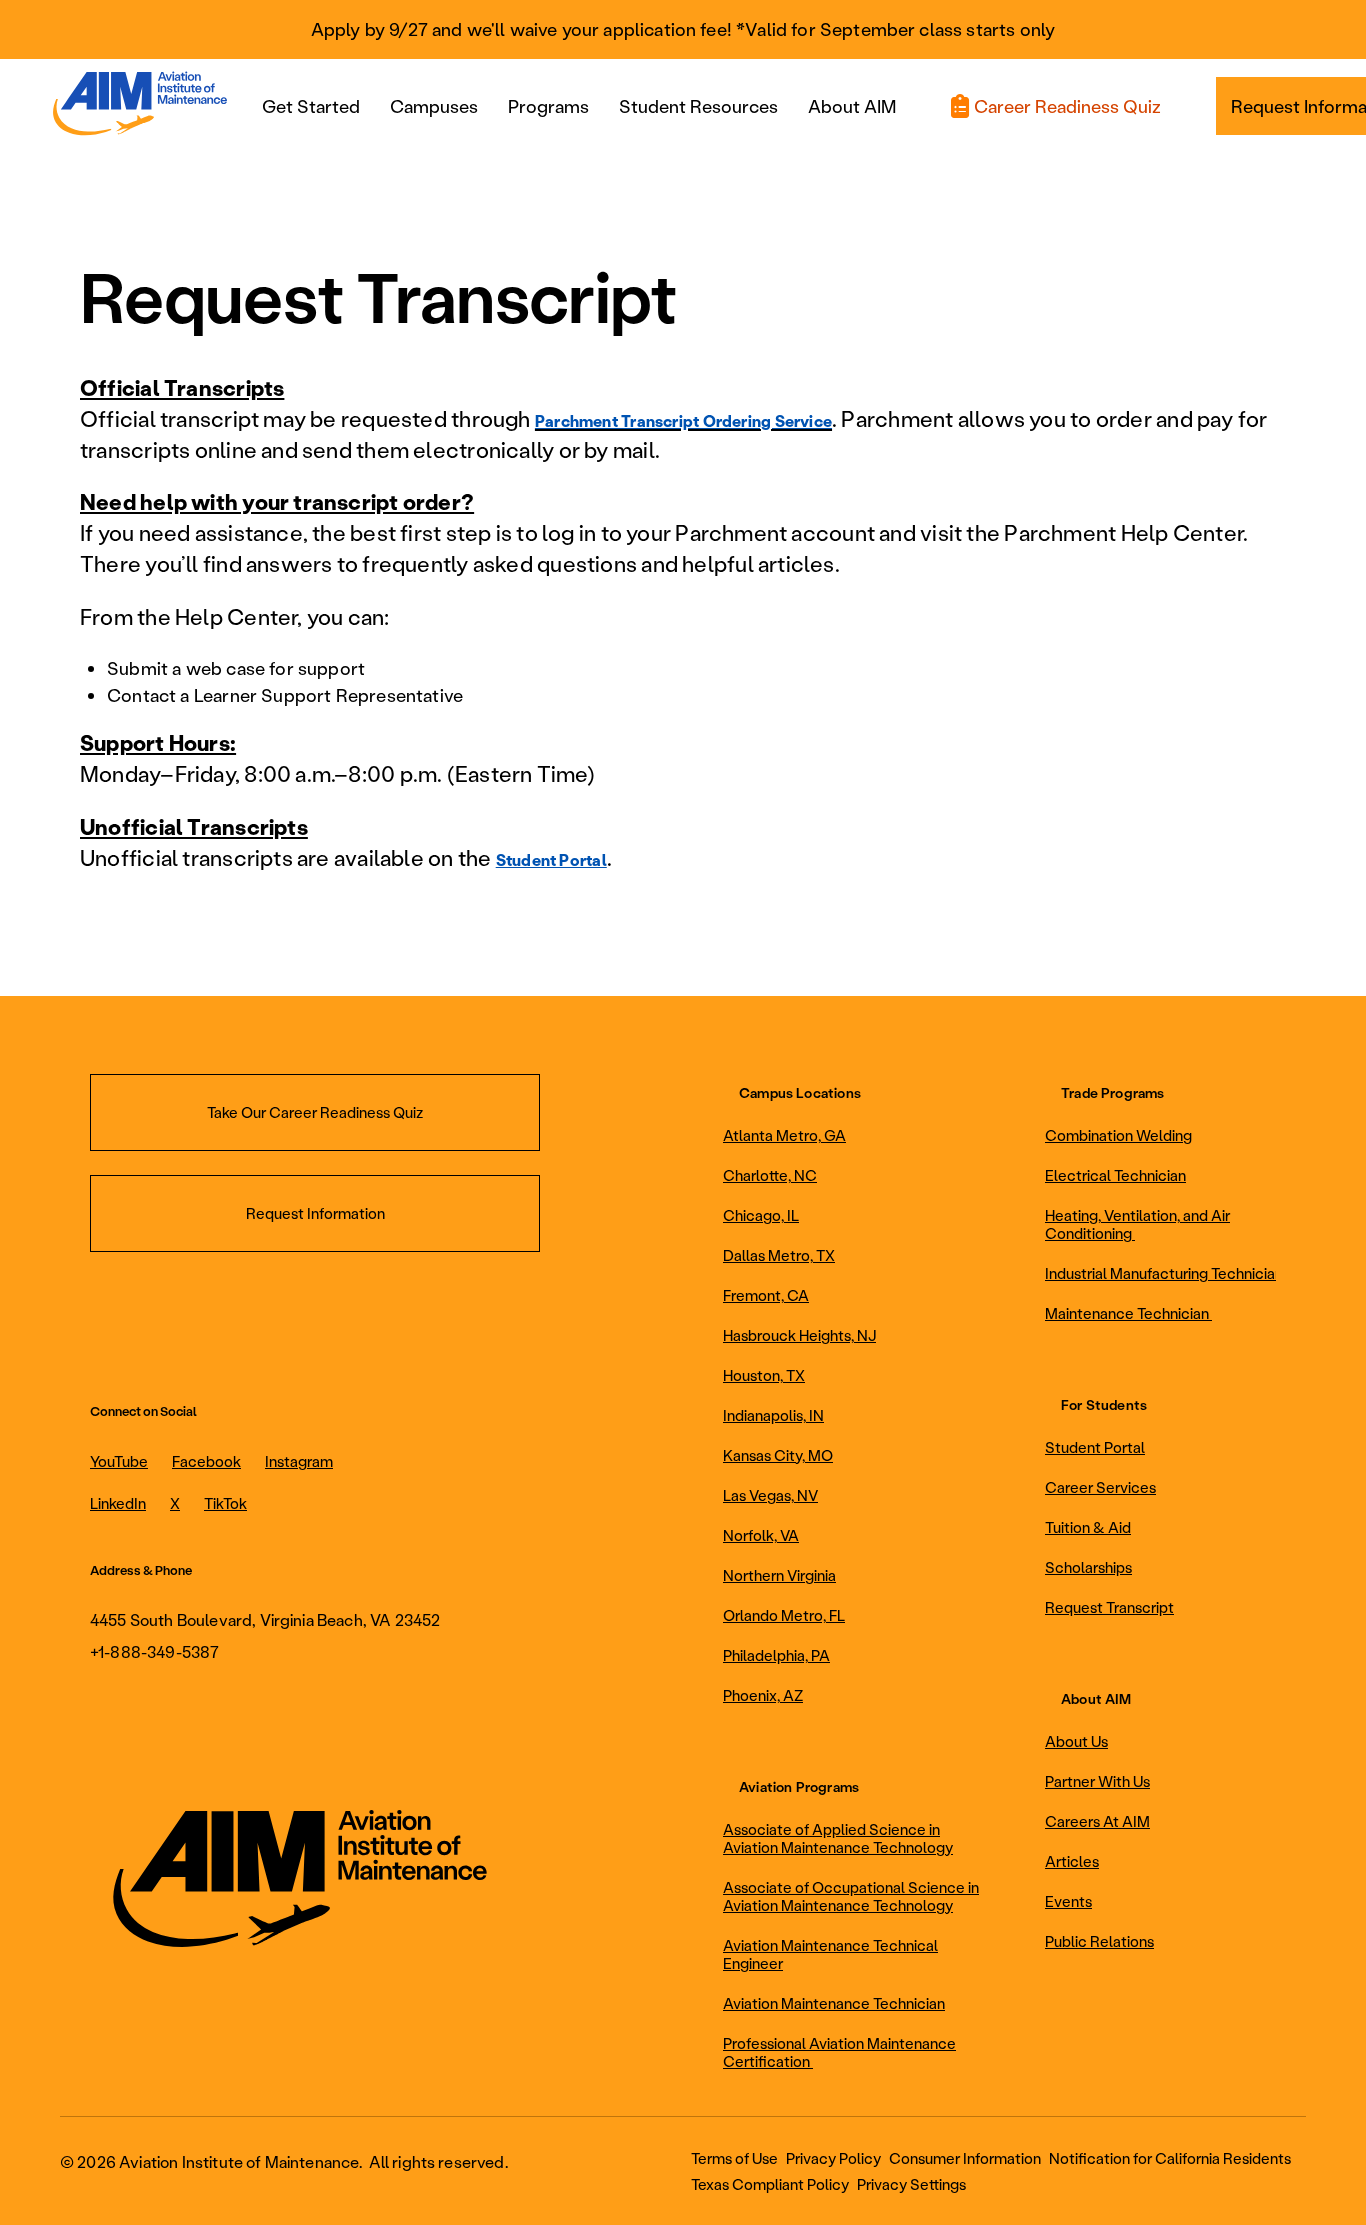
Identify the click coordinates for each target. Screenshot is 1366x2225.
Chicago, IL (761, 1215)
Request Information (315, 1213)
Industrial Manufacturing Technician (1164, 1273)
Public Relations (1099, 1941)
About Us (1076, 1741)
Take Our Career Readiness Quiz (315, 1112)
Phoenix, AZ (763, 1695)
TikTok (225, 1503)
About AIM (852, 106)
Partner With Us (1097, 1781)
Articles (1072, 1861)
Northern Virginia (779, 1575)
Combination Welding (1118, 1135)
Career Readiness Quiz (1067, 106)
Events (1068, 1901)
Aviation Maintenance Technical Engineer (830, 1954)
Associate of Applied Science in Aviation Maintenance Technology (838, 1838)
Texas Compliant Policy (770, 2184)
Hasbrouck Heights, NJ (799, 1335)
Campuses (434, 106)
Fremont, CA (766, 1295)
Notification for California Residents (1170, 2158)
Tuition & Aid (1088, 1527)
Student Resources (698, 106)
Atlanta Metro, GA (784, 1135)
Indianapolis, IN (773, 1415)
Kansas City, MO (778, 1455)
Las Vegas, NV (770, 1495)
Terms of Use (734, 2158)
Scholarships (1088, 1567)
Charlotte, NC (770, 1175)
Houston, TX (764, 1375)
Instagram (299, 1461)
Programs (548, 106)
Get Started (311, 106)
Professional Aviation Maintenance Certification (839, 2052)
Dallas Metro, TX (779, 1255)
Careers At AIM (1097, 1821)
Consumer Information (965, 2158)
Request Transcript (1109, 1607)
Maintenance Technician (1128, 1313)
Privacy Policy (833, 2158)
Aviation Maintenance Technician (834, 2003)
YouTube (119, 1461)
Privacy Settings (911, 2184)
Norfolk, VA (761, 1535)
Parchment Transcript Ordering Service (683, 420)
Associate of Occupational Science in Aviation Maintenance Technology (851, 1896)
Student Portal (551, 859)
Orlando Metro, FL (784, 1615)
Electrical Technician (1115, 1175)
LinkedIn (118, 1503)
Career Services (1100, 1487)
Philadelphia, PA (776, 1655)
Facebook (206, 1461)
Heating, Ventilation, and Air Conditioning (1137, 1224)
